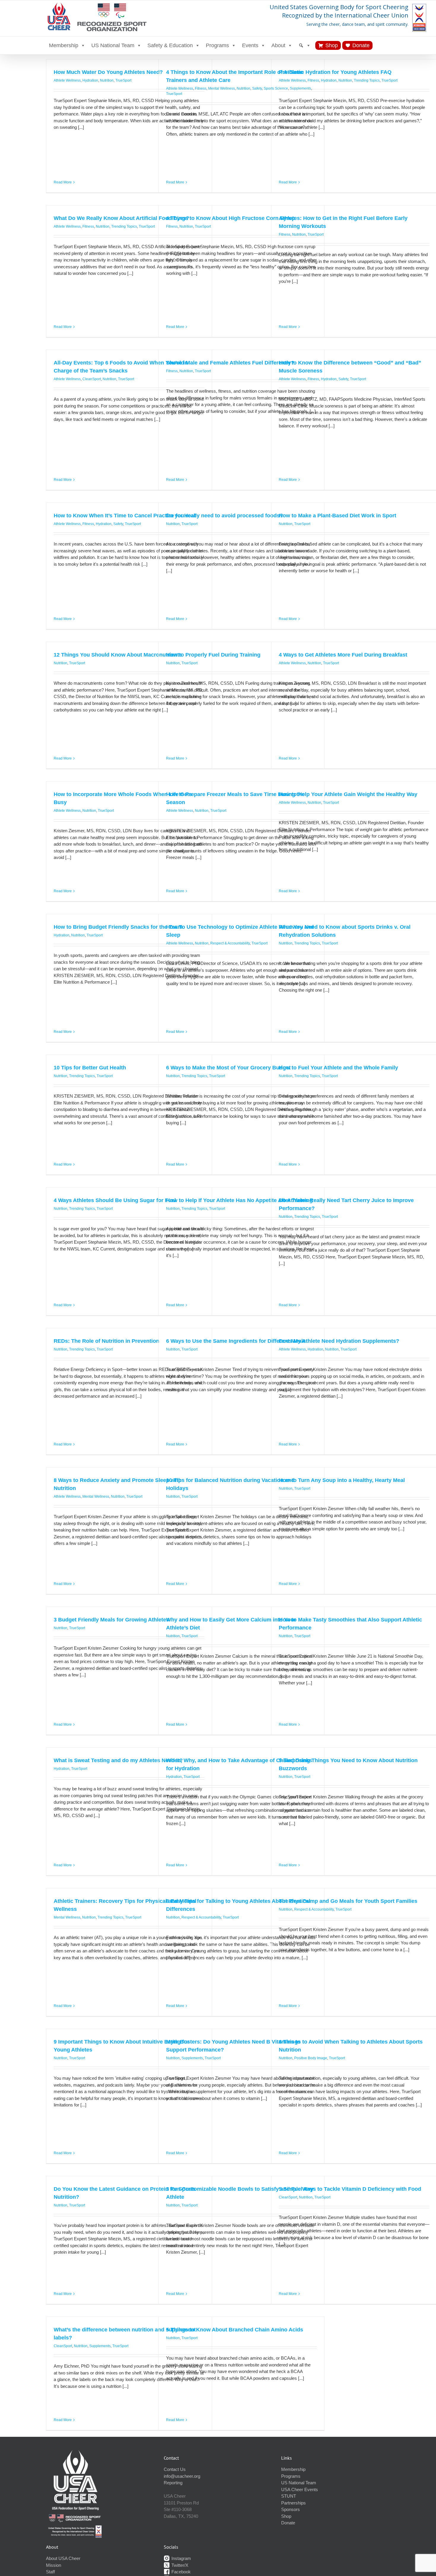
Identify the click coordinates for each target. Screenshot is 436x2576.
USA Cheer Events (300, 2489)
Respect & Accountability (230, 943)
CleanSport (92, 379)
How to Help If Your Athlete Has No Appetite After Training (239, 1200)
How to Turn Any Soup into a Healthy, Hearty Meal (342, 1480)
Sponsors (291, 2509)
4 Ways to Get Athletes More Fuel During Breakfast (343, 655)
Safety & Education (170, 45)
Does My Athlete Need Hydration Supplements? (339, 1341)
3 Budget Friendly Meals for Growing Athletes (111, 1620)
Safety (257, 88)
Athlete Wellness (67, 80)
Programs (217, 45)
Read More (63, 182)
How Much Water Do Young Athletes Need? (108, 72)
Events (250, 45)
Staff (50, 2572)
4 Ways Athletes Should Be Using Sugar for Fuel (115, 1200)
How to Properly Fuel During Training (213, 655)
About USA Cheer (63, 2558)
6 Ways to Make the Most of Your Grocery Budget (228, 1068)
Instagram (181, 2558)
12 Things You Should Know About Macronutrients (118, 655)
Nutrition (107, 80)
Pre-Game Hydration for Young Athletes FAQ (335, 72)
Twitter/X (179, 2565)
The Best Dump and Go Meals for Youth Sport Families (348, 1901)
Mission (54, 2565)
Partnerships (293, 2503)
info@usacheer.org (182, 2476)
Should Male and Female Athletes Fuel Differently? (230, 363)
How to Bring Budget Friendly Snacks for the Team (118, 927)
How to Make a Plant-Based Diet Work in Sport (338, 516)
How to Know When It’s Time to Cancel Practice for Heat (125, 516)
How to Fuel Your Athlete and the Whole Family (338, 1068)
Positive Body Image (311, 2058)
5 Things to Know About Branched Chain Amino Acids (235, 2330)
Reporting (173, 2483)
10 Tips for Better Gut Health (90, 1068)
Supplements (192, 2058)
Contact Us (175, 2469)
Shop (332, 45)
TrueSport (123, 80)
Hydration (90, 80)
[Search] (305, 45)
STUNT (289, 2496)
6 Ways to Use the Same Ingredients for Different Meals (236, 1341)
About (278, 45)
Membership (64, 45)
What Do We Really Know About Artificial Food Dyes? (121, 218)
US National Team (113, 45)
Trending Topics (367, 80)
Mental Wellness (222, 88)
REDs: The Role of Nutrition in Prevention (106, 1341)
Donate (361, 45)
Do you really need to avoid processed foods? (225, 516)
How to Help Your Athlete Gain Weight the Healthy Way (348, 794)
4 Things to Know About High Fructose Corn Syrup (231, 218)
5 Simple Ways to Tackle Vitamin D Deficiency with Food (350, 2189)
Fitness (201, 88)
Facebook (180, 2572)
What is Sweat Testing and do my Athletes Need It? (118, 1760)
